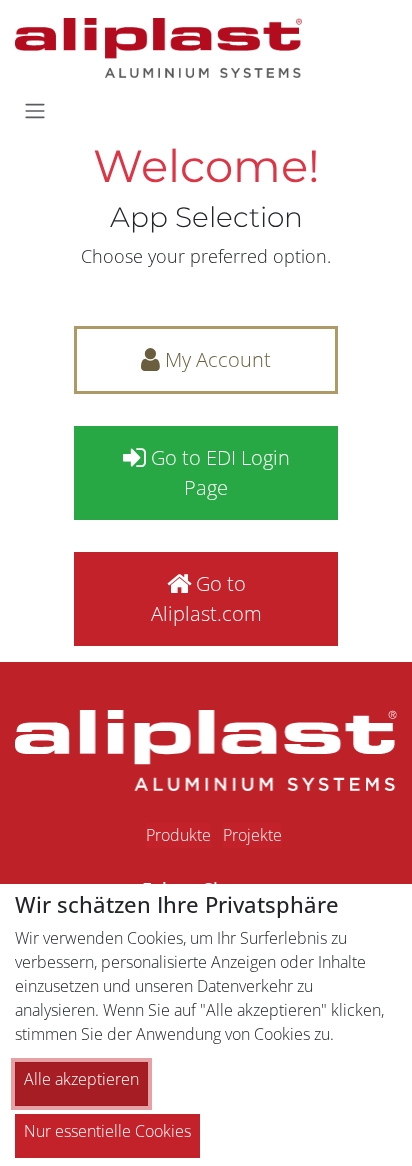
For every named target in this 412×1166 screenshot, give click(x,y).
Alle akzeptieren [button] (81, 1079)
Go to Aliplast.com (206, 598)
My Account (215, 359)
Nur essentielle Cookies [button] (107, 1131)
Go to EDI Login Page (218, 472)
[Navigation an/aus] (35, 110)
